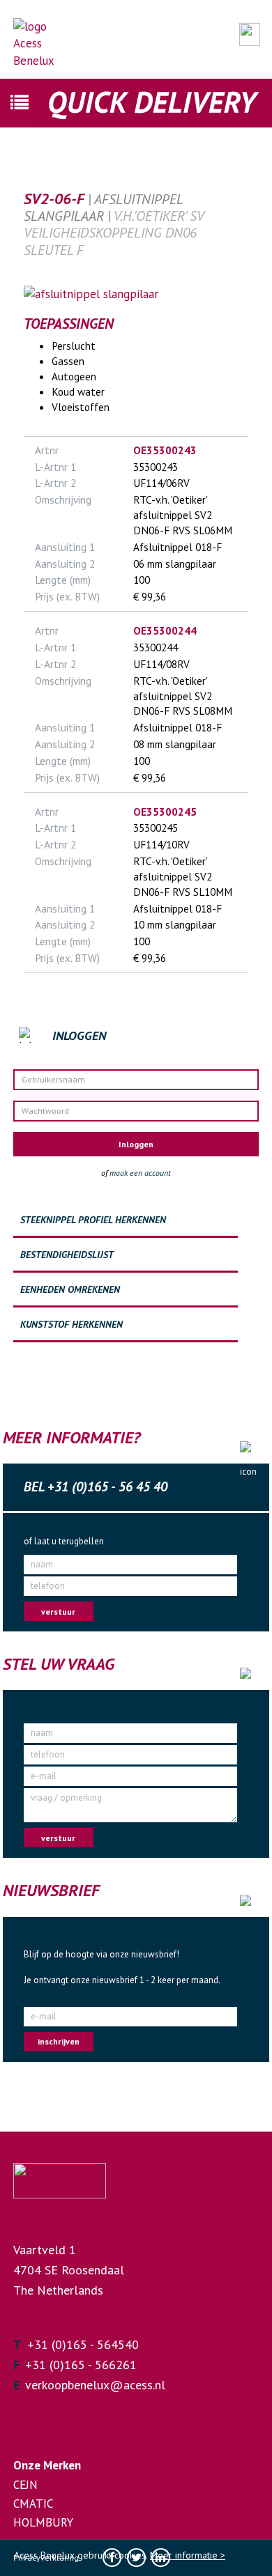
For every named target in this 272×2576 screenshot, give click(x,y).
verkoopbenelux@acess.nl (95, 2385)
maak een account (140, 1173)
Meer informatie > (188, 2555)
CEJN (25, 2485)
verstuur (58, 1612)
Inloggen (136, 1144)
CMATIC (33, 2504)
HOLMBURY (43, 2522)
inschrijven (59, 2041)
